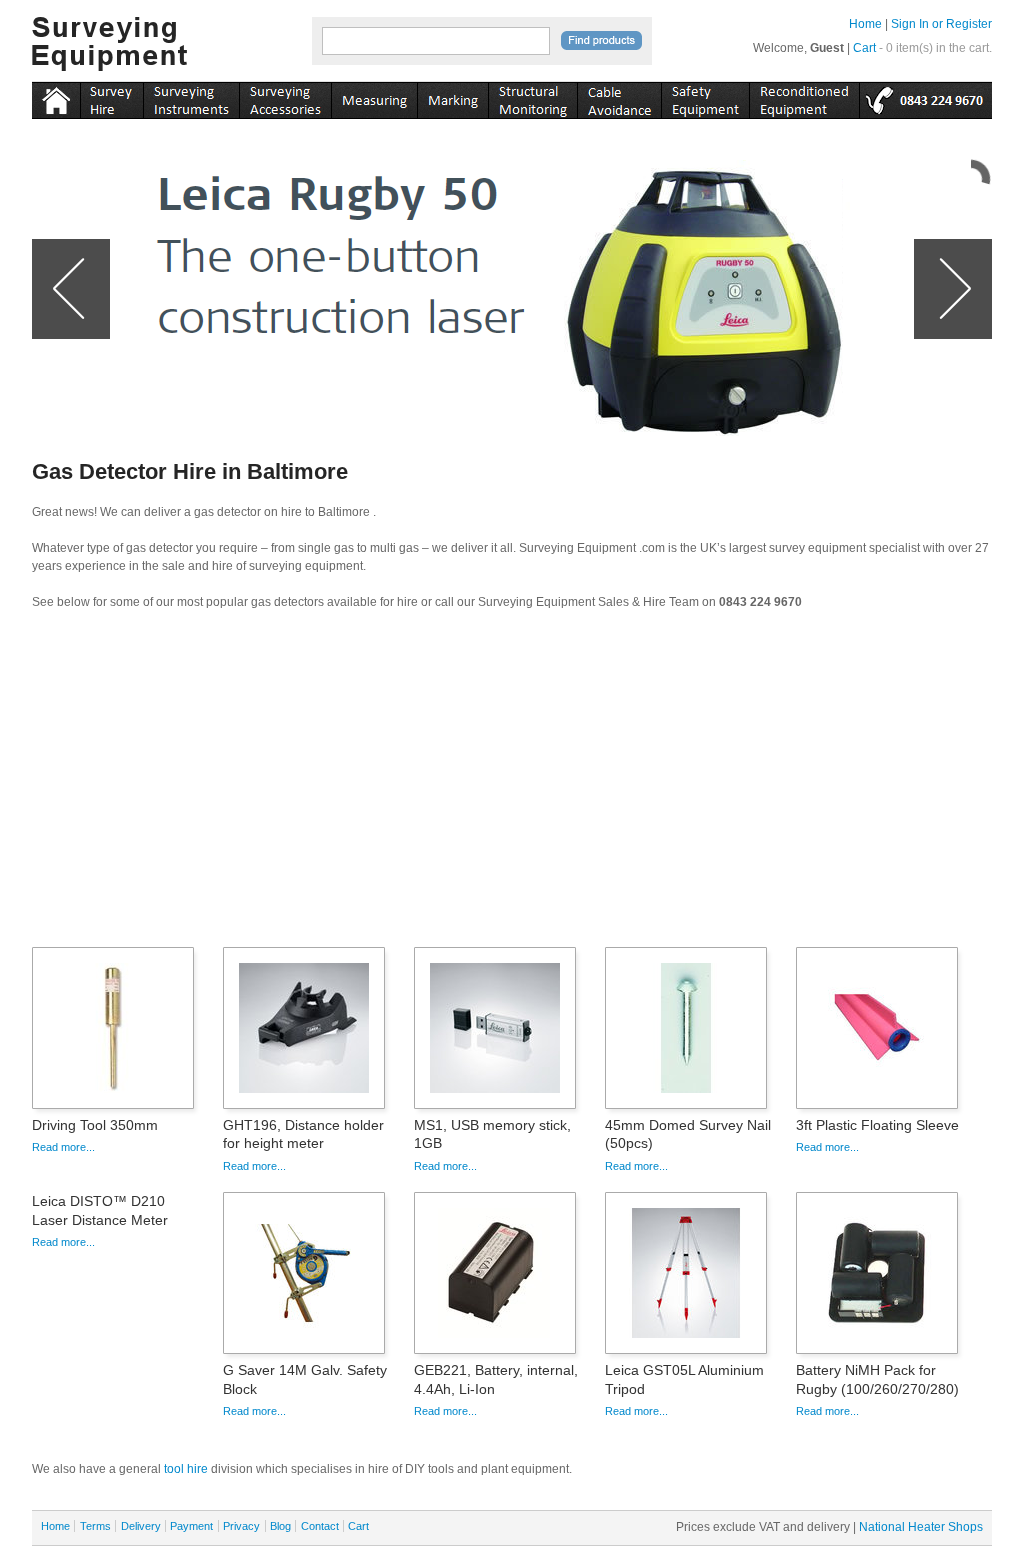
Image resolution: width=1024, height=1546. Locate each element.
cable (619, 97)
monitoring (532, 97)
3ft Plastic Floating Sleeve (877, 1125)
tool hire (186, 1469)
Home (865, 24)
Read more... (63, 1147)
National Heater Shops (921, 1527)
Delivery (141, 1526)
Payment (191, 1526)
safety (705, 97)
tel (925, 97)
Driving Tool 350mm (95, 1125)
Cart (864, 48)
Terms (95, 1526)
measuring (374, 97)
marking (452, 97)
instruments (111, 97)
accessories (285, 97)
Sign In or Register (941, 24)
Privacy (241, 1526)
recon (804, 97)
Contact (320, 1526)
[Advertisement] (512, 785)
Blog (280, 1526)
